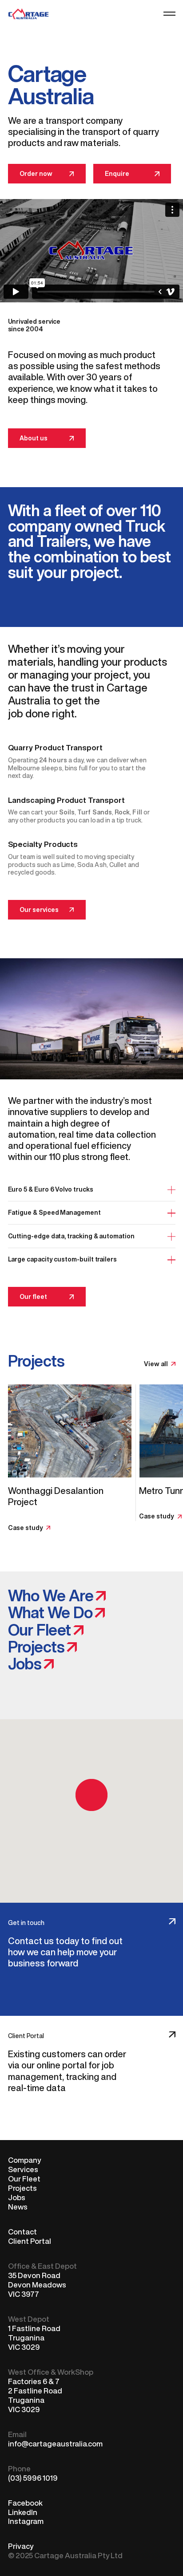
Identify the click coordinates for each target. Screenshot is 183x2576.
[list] (92, 1459)
